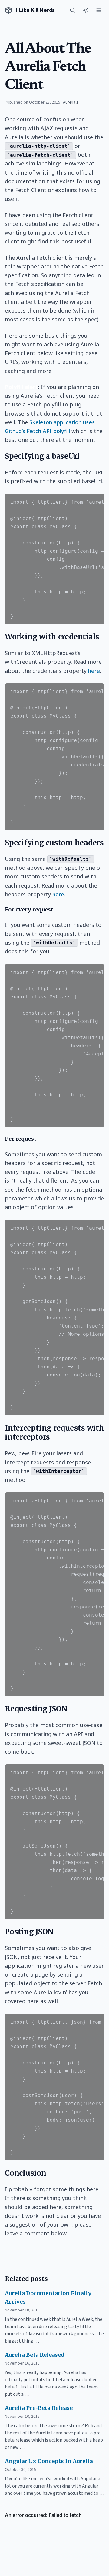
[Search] (73, 10)
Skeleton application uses (62, 422)
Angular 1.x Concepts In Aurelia (49, 2461)
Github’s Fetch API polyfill (37, 431)
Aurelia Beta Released (35, 2355)
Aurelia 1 (71, 102)
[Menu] (99, 10)
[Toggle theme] (86, 10)
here (94, 671)
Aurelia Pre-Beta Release (39, 2408)
